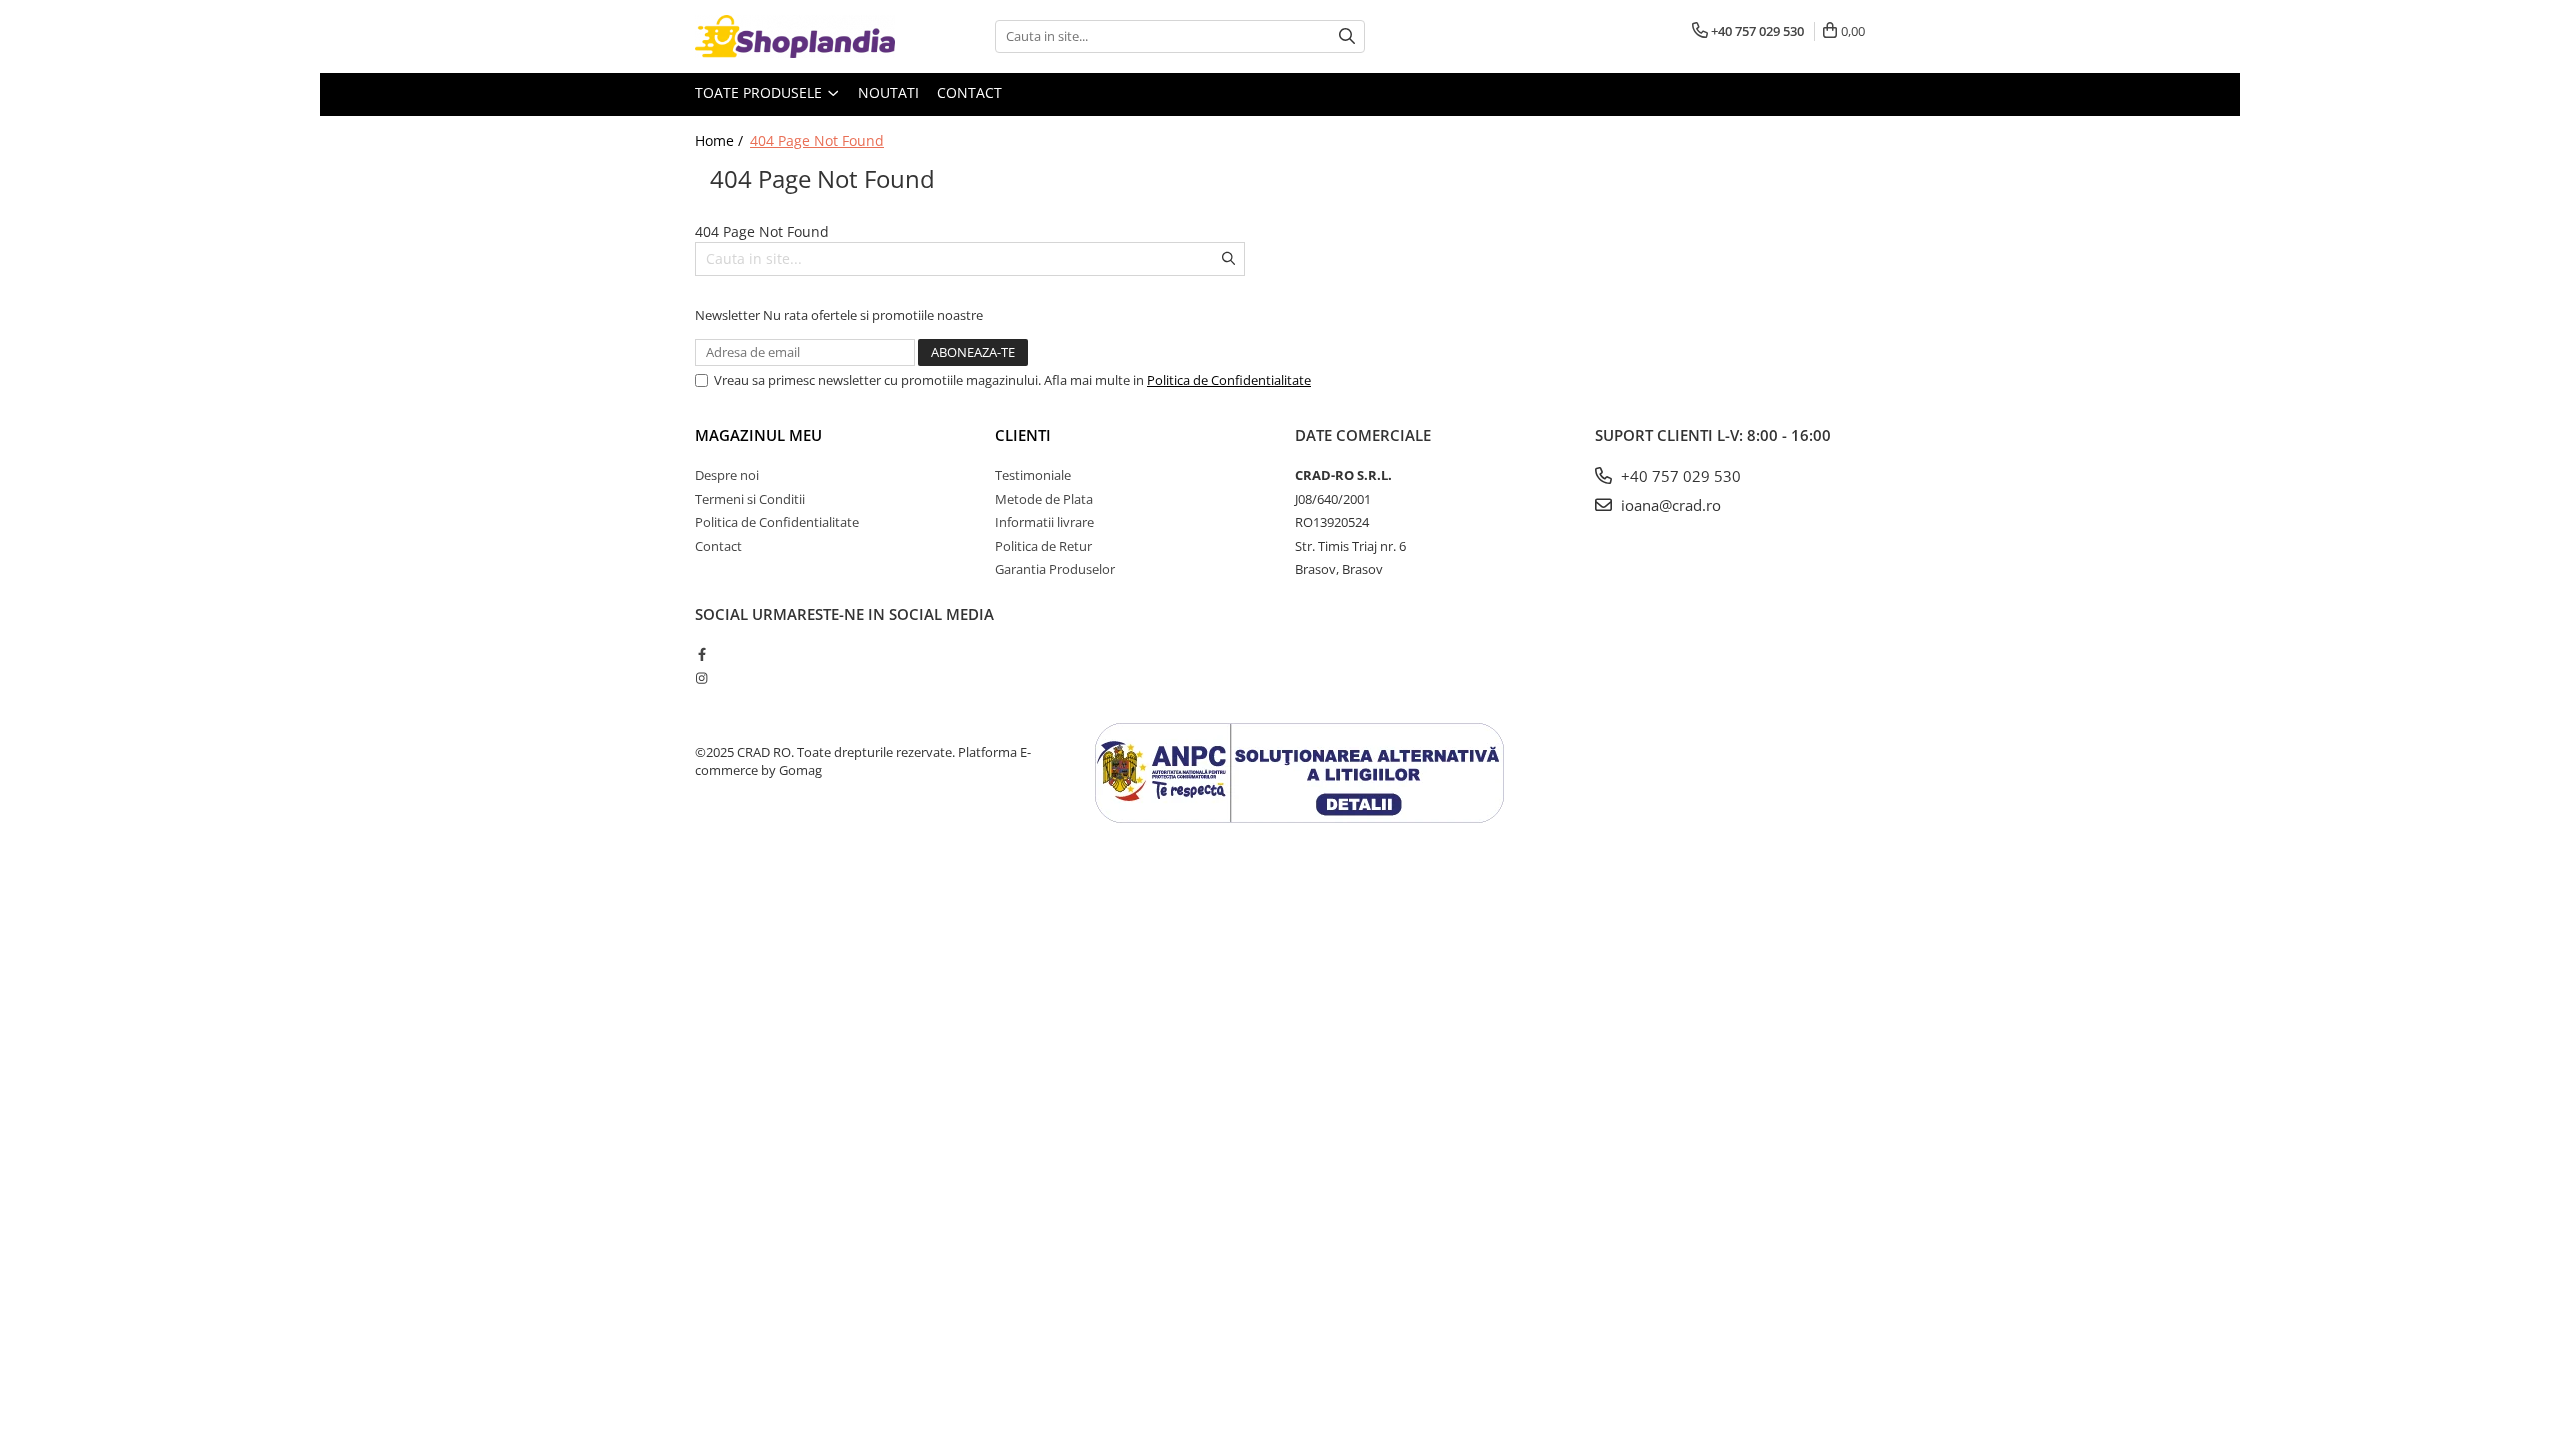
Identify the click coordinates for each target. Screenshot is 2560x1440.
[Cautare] (1347, 36)
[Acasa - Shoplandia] (795, 36)
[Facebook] (701, 654)
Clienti (1023, 435)
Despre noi (727, 475)
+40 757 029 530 (1679, 476)
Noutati (888, 92)
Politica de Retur (1043, 546)
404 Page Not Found (817, 140)
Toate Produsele (760, 92)
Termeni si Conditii (750, 499)
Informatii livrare (1044, 522)
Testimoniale (1033, 475)
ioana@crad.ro (1669, 505)
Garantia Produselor (1055, 569)
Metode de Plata (1044, 499)
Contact (969, 92)
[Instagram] (701, 678)
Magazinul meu (758, 435)
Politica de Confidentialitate (1229, 380)
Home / (721, 140)
